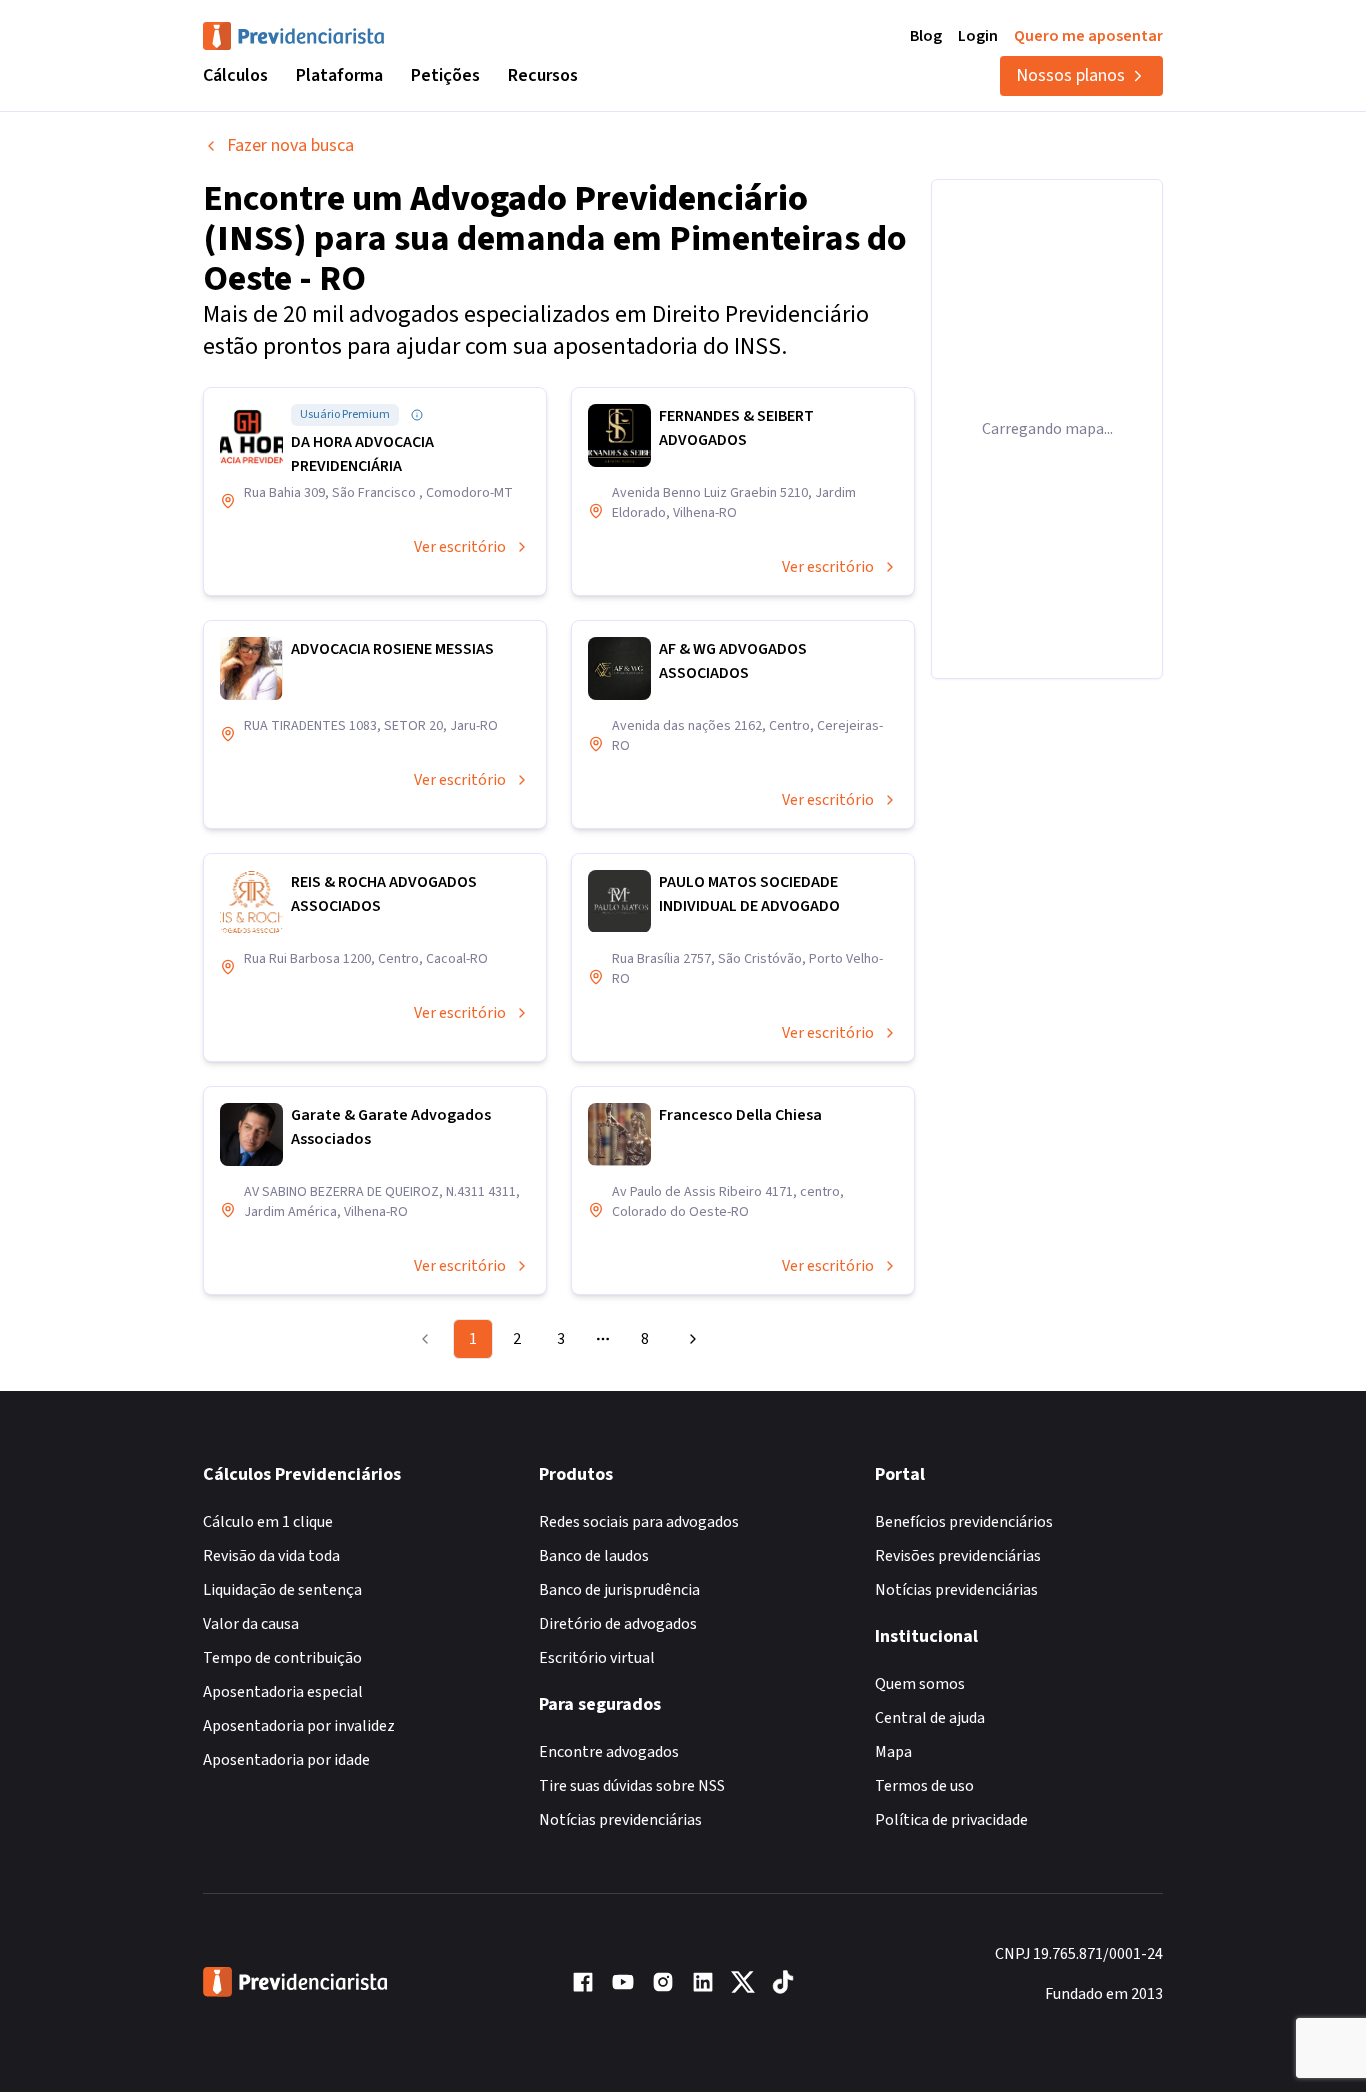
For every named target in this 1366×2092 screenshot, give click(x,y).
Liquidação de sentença (282, 1590)
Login (978, 36)
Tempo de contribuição (282, 1658)
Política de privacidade (951, 1820)
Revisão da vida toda (271, 1556)
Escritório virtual (597, 1658)
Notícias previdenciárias (620, 1820)
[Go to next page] (690, 1339)
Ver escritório (460, 547)
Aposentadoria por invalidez (299, 1726)
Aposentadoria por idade (286, 1760)
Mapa (893, 1752)
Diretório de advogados (618, 1624)
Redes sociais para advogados (639, 1522)
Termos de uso (924, 1786)
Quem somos (920, 1684)
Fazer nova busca (290, 145)
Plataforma (339, 75)
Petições (445, 75)
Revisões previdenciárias (958, 1556)
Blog (926, 36)
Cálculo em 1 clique (268, 1522)
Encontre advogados (609, 1752)
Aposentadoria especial (283, 1692)
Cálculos (235, 75)
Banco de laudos (594, 1556)
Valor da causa (251, 1624)
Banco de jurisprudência (619, 1590)
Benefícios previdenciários (964, 1522)
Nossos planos (1070, 75)
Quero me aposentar (1088, 36)
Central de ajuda (930, 1718)
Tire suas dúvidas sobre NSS (632, 1786)
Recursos (543, 75)
